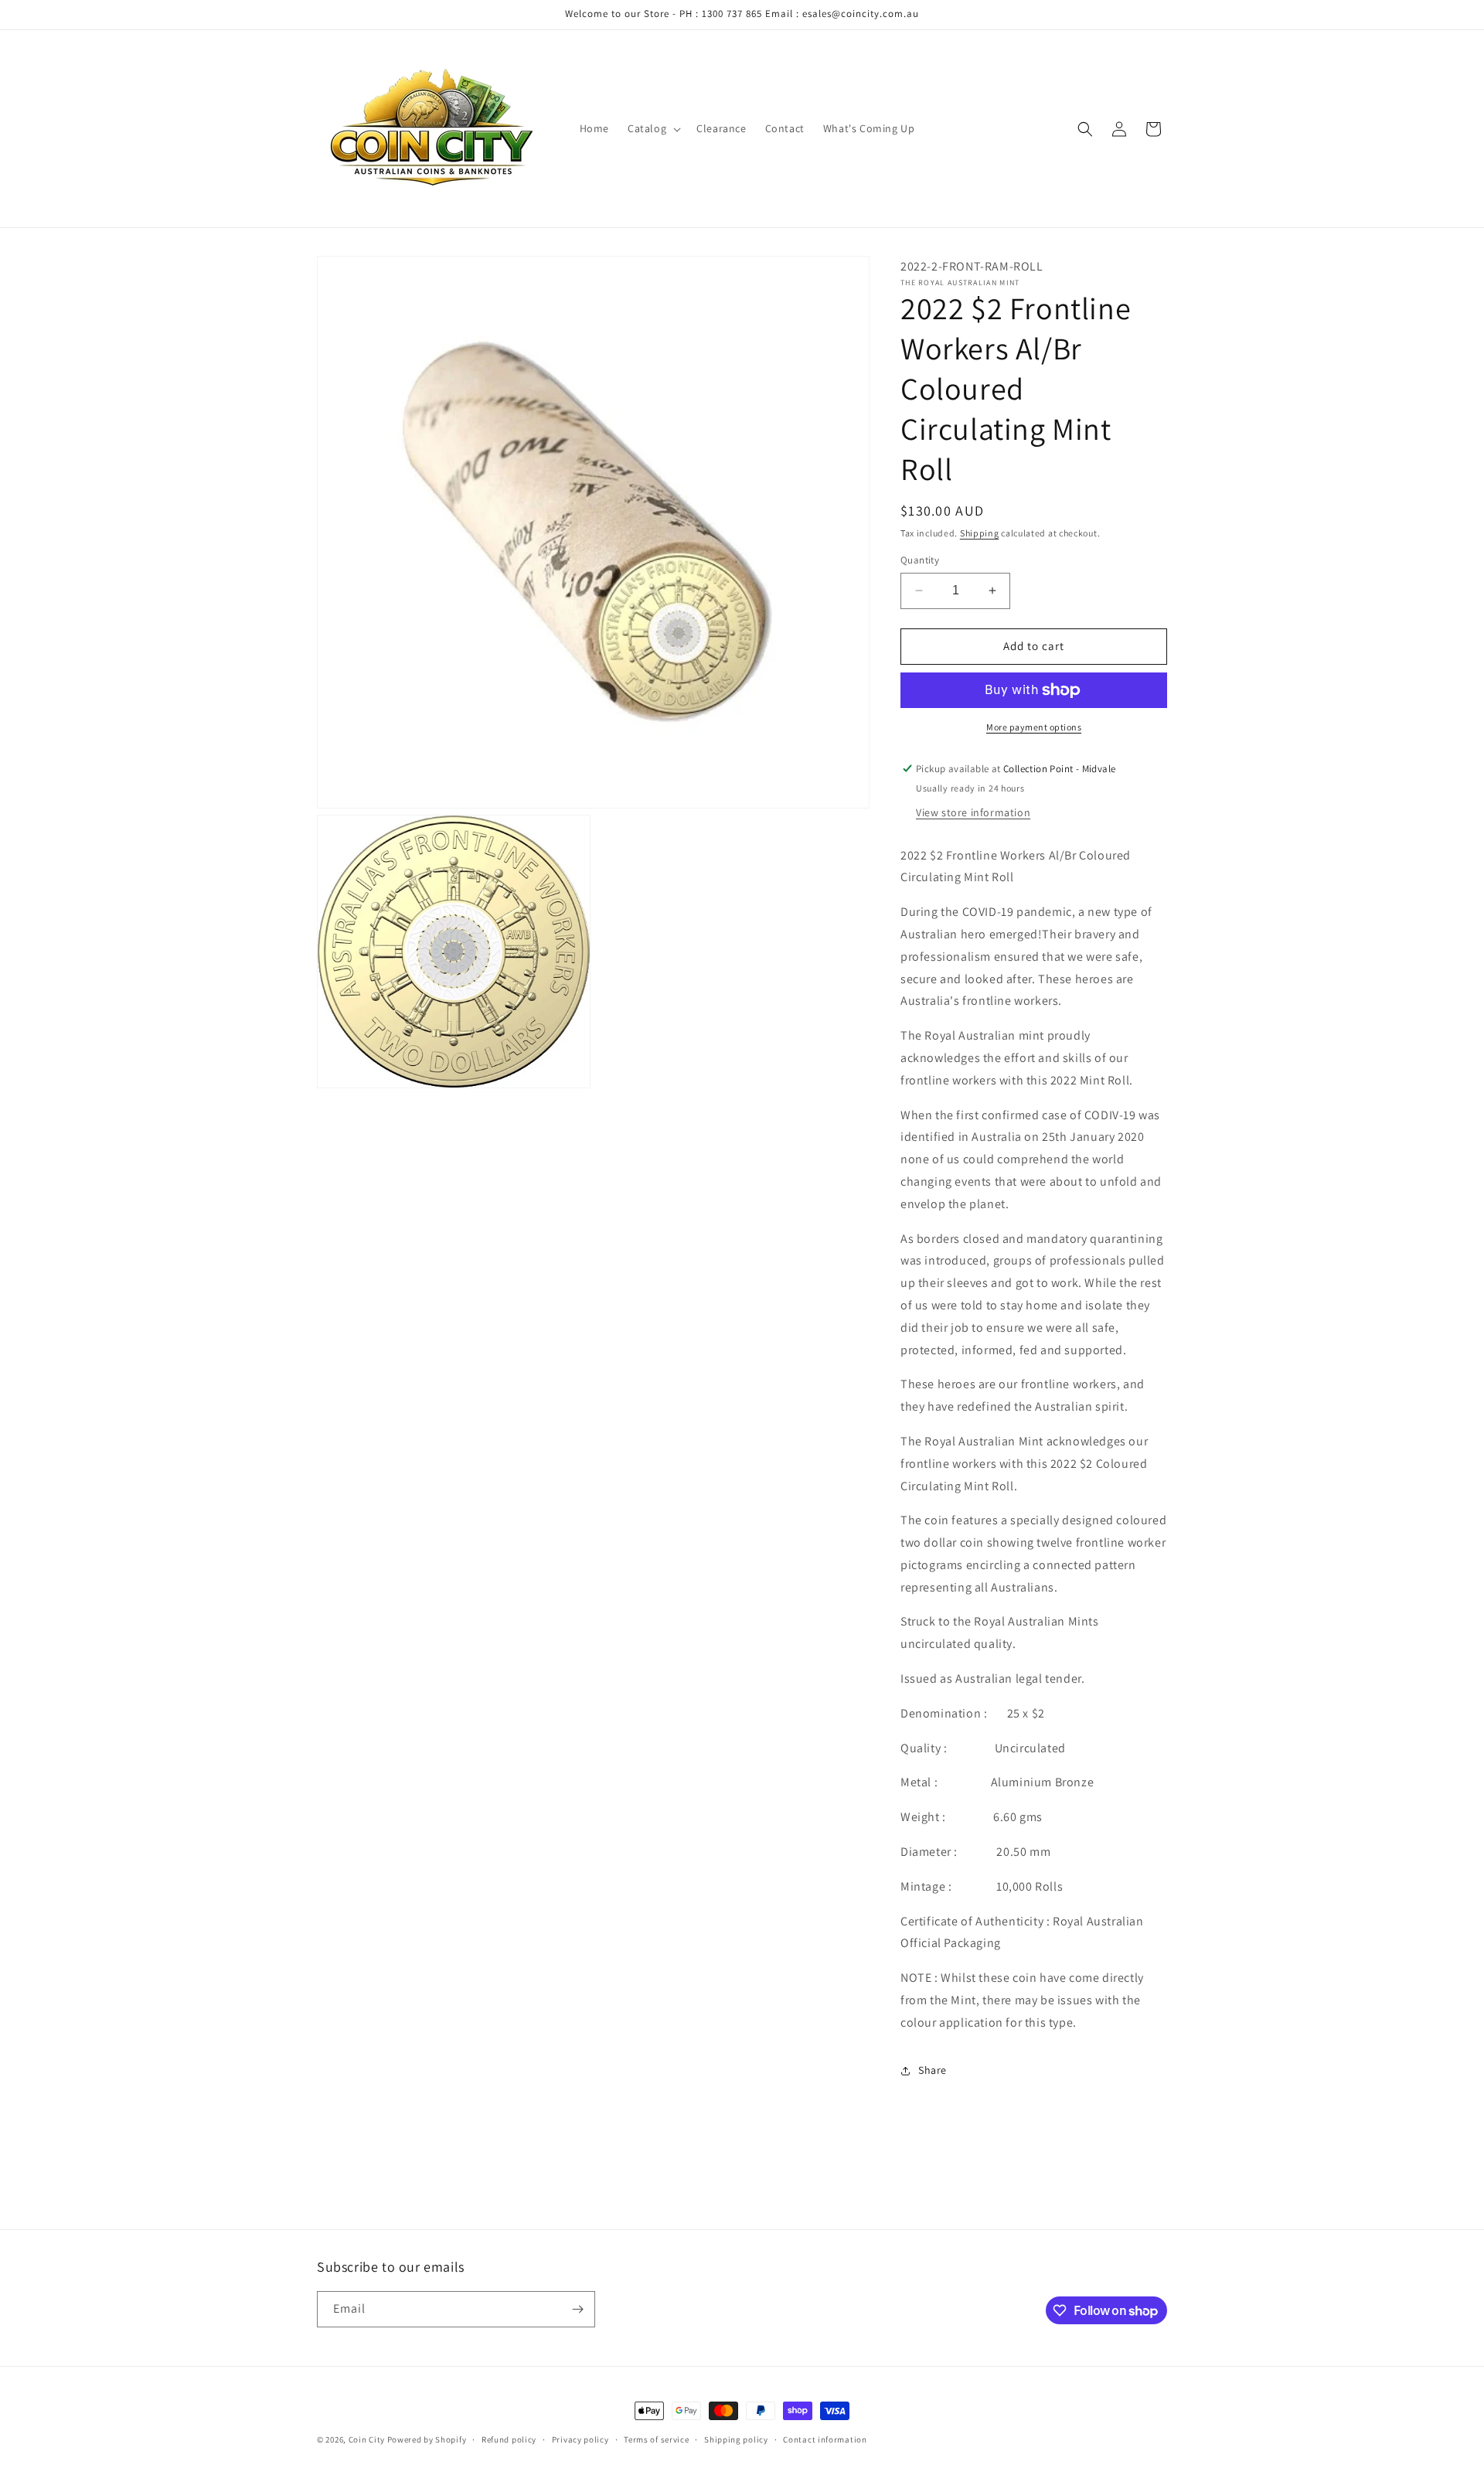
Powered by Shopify (427, 2439)
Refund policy (509, 2439)
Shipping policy (736, 2439)
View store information (973, 812)
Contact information (825, 2439)
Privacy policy (580, 2439)
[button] (653, 128)
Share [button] (933, 2070)
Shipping (980, 533)
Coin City (367, 2439)
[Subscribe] (577, 2309)
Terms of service (656, 2439)
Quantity (920, 560)
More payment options (1034, 727)
